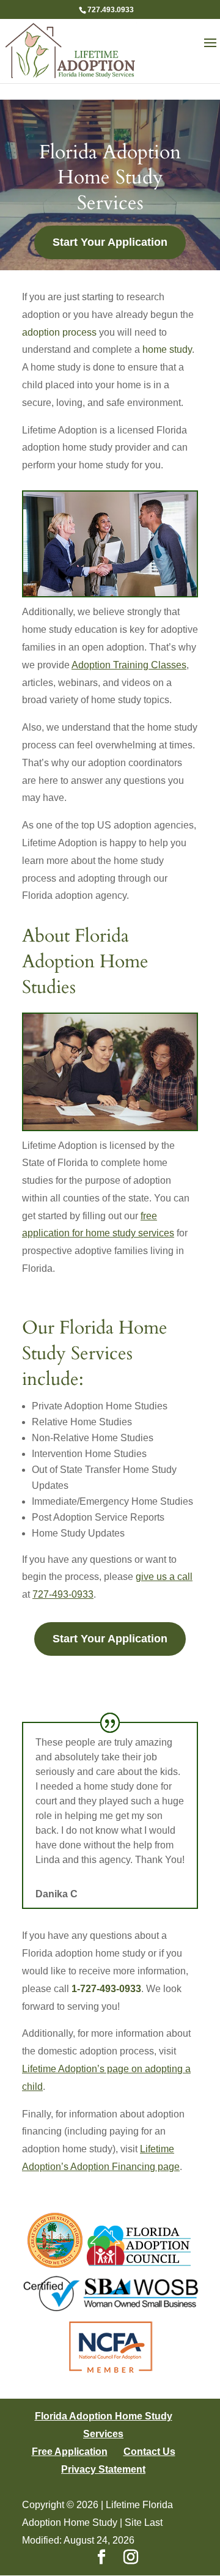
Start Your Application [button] (110, 242)
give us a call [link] (164, 1577)
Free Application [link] (70, 2452)
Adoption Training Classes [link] (129, 665)
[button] (210, 51)
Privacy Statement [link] (103, 2469)
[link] (70, 50)
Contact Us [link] (149, 2452)
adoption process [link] (59, 332)
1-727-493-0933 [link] (106, 1989)
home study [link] (167, 349)
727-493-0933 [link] (63, 1594)
